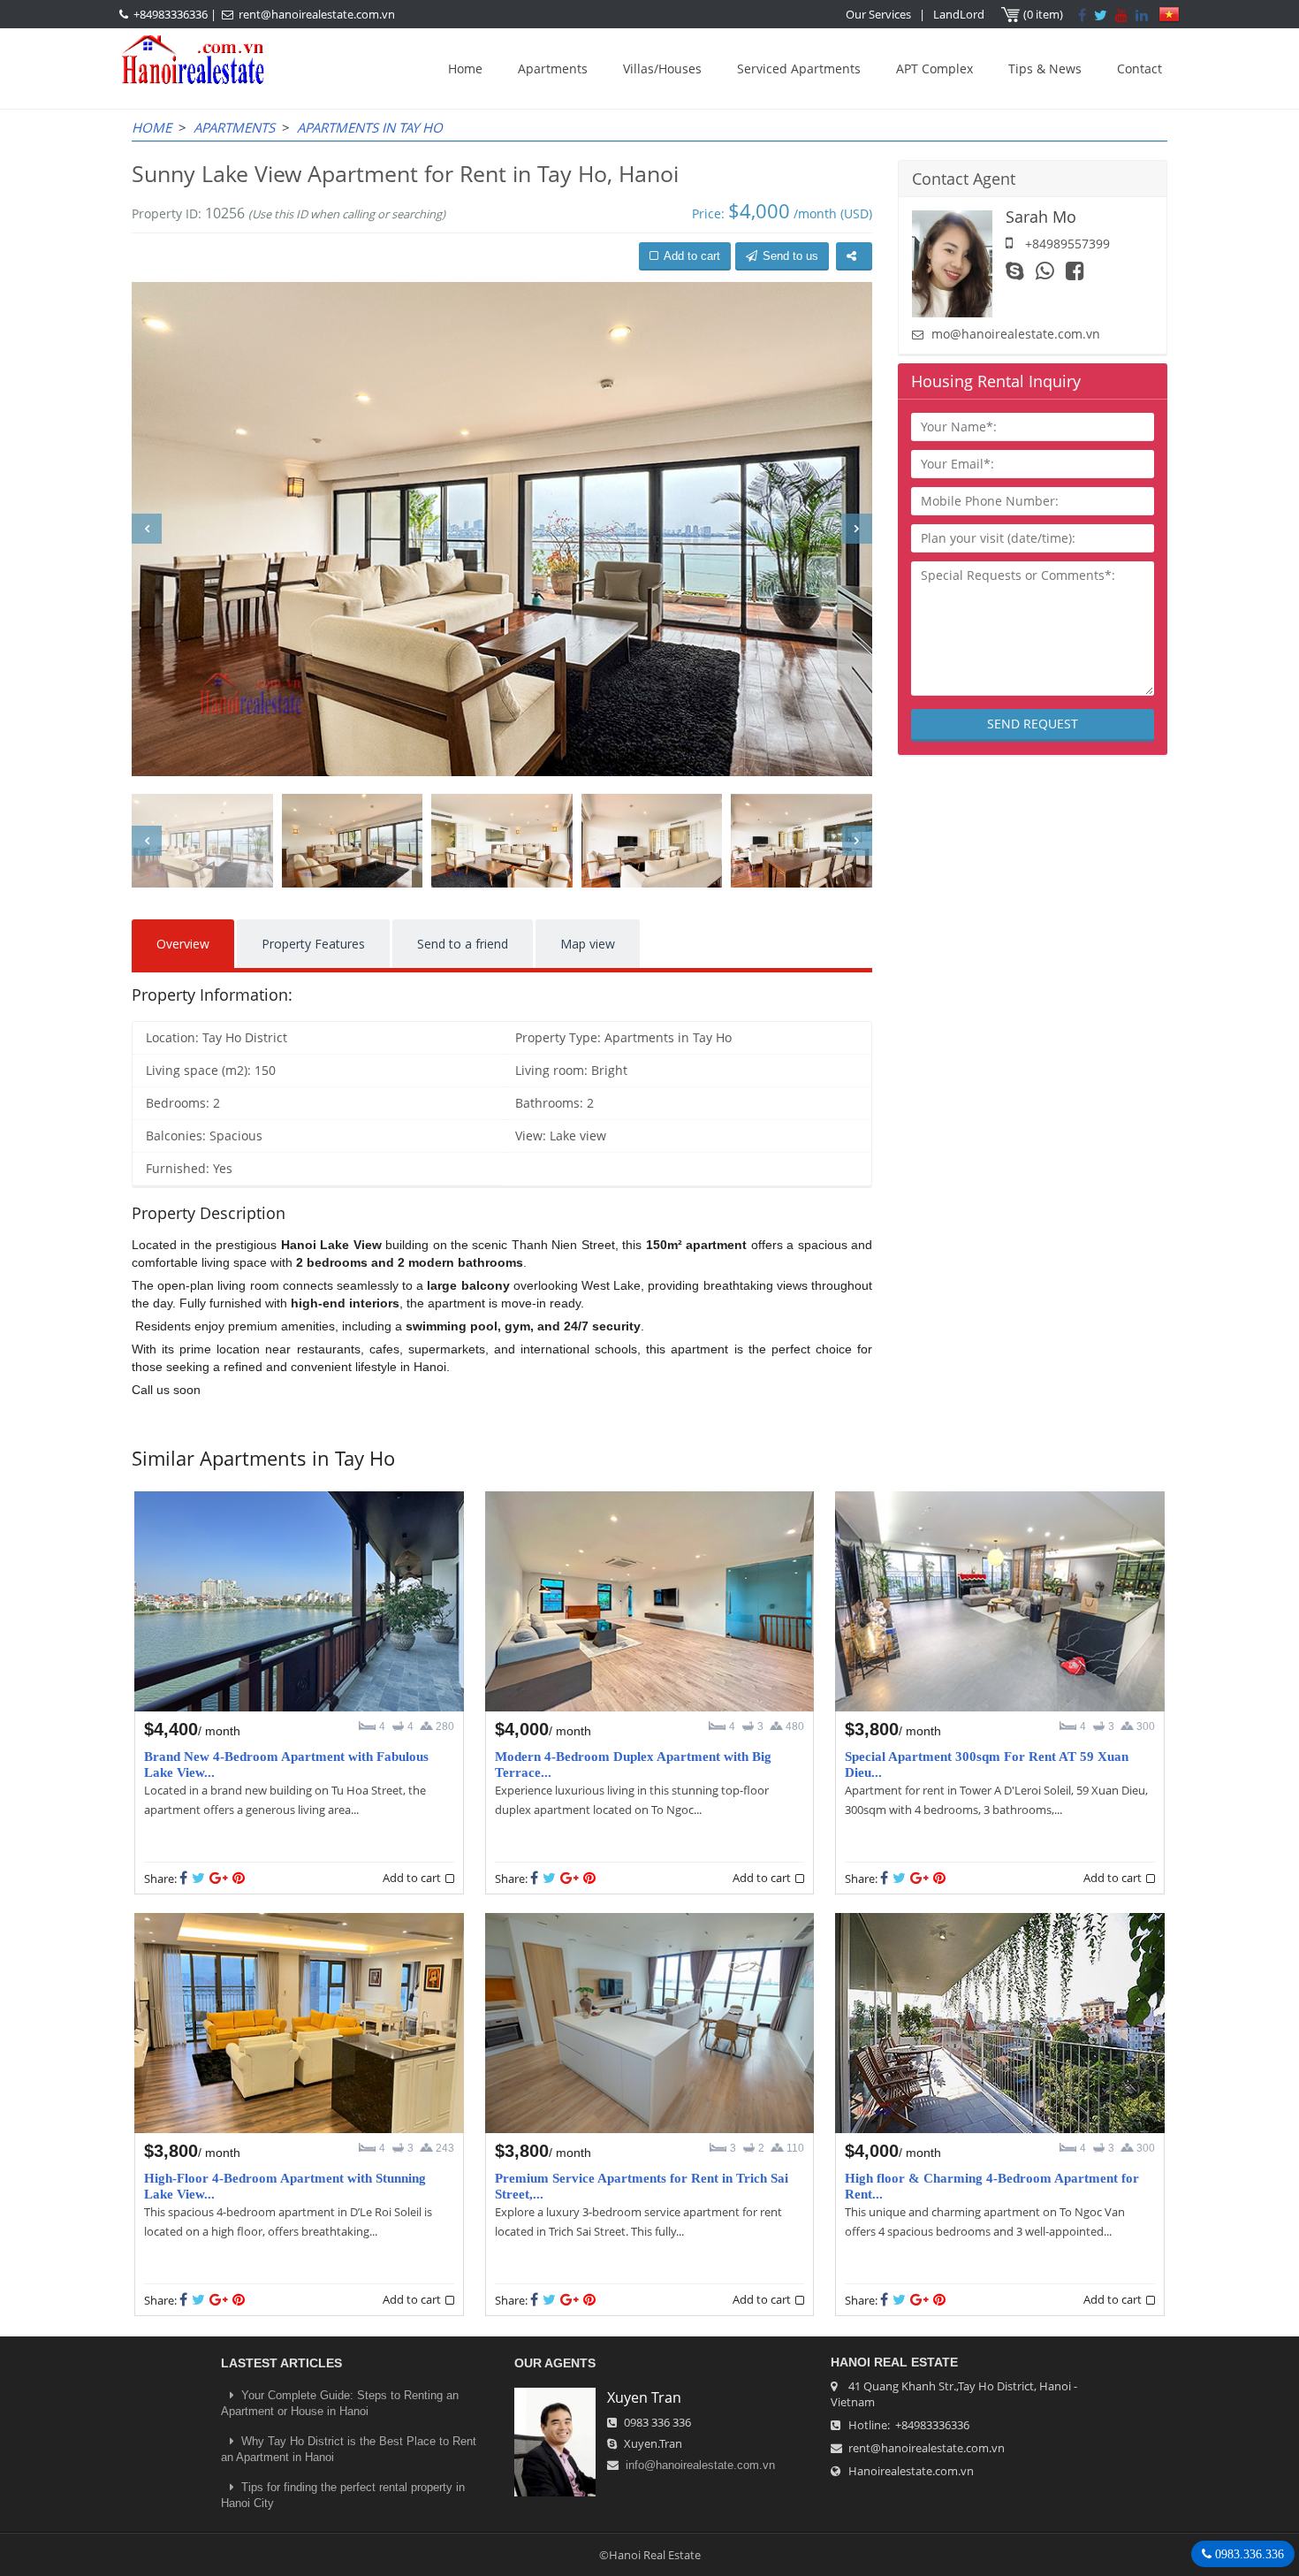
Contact (1139, 69)
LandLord (959, 14)
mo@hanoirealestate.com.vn (1016, 334)
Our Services (878, 14)
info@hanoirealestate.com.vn (700, 2465)
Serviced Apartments (799, 69)
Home (465, 69)
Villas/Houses (662, 69)
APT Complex (934, 69)
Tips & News (1045, 69)
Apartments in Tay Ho (370, 127)
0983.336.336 (1248, 2554)
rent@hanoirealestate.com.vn (317, 14)
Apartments (553, 69)
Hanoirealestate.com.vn (911, 2471)
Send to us (790, 256)
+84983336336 (171, 14)
